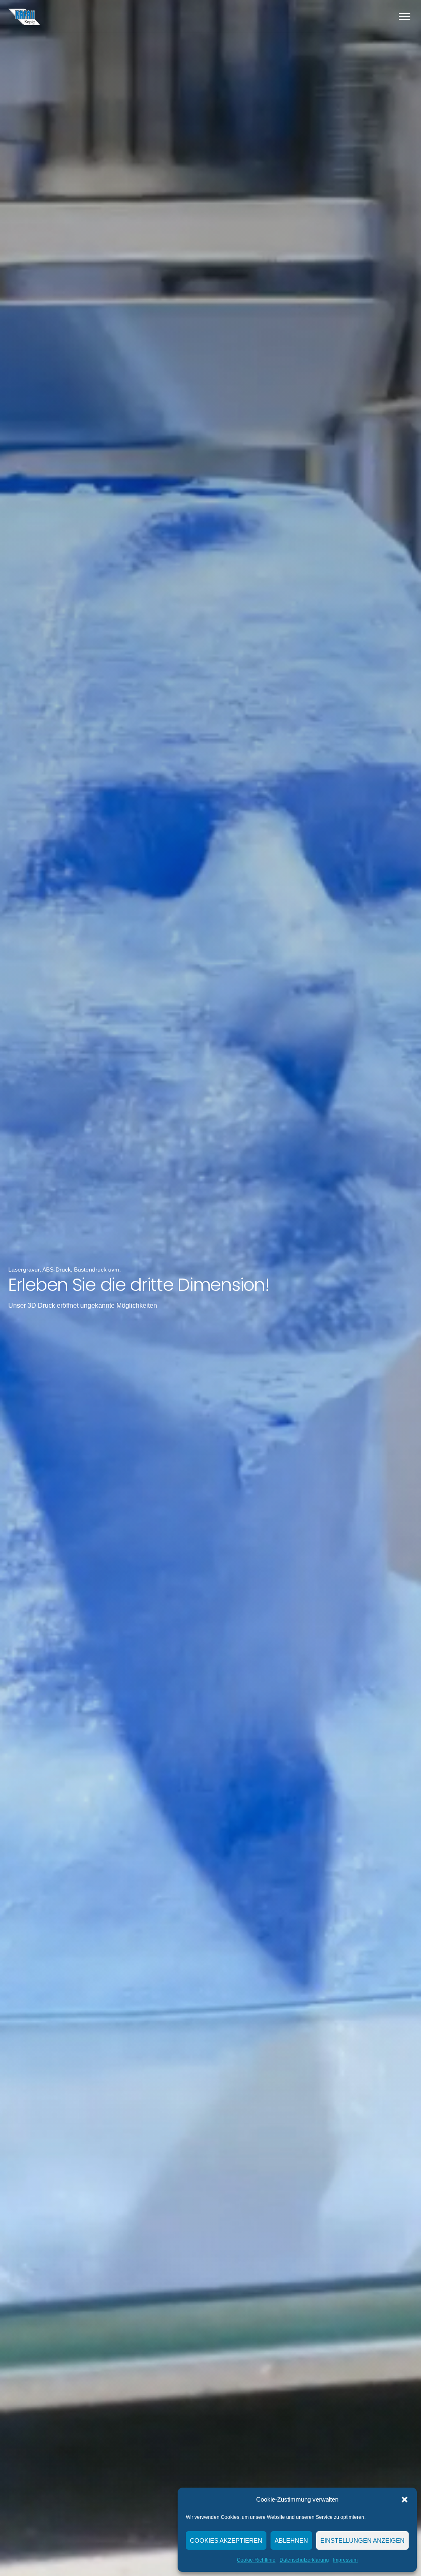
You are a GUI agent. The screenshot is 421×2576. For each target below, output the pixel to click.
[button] (405, 2500)
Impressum (345, 2560)
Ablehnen (291, 2540)
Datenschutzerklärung (304, 2560)
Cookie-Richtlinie (256, 2560)
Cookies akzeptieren (226, 2540)
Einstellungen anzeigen (362, 2540)
